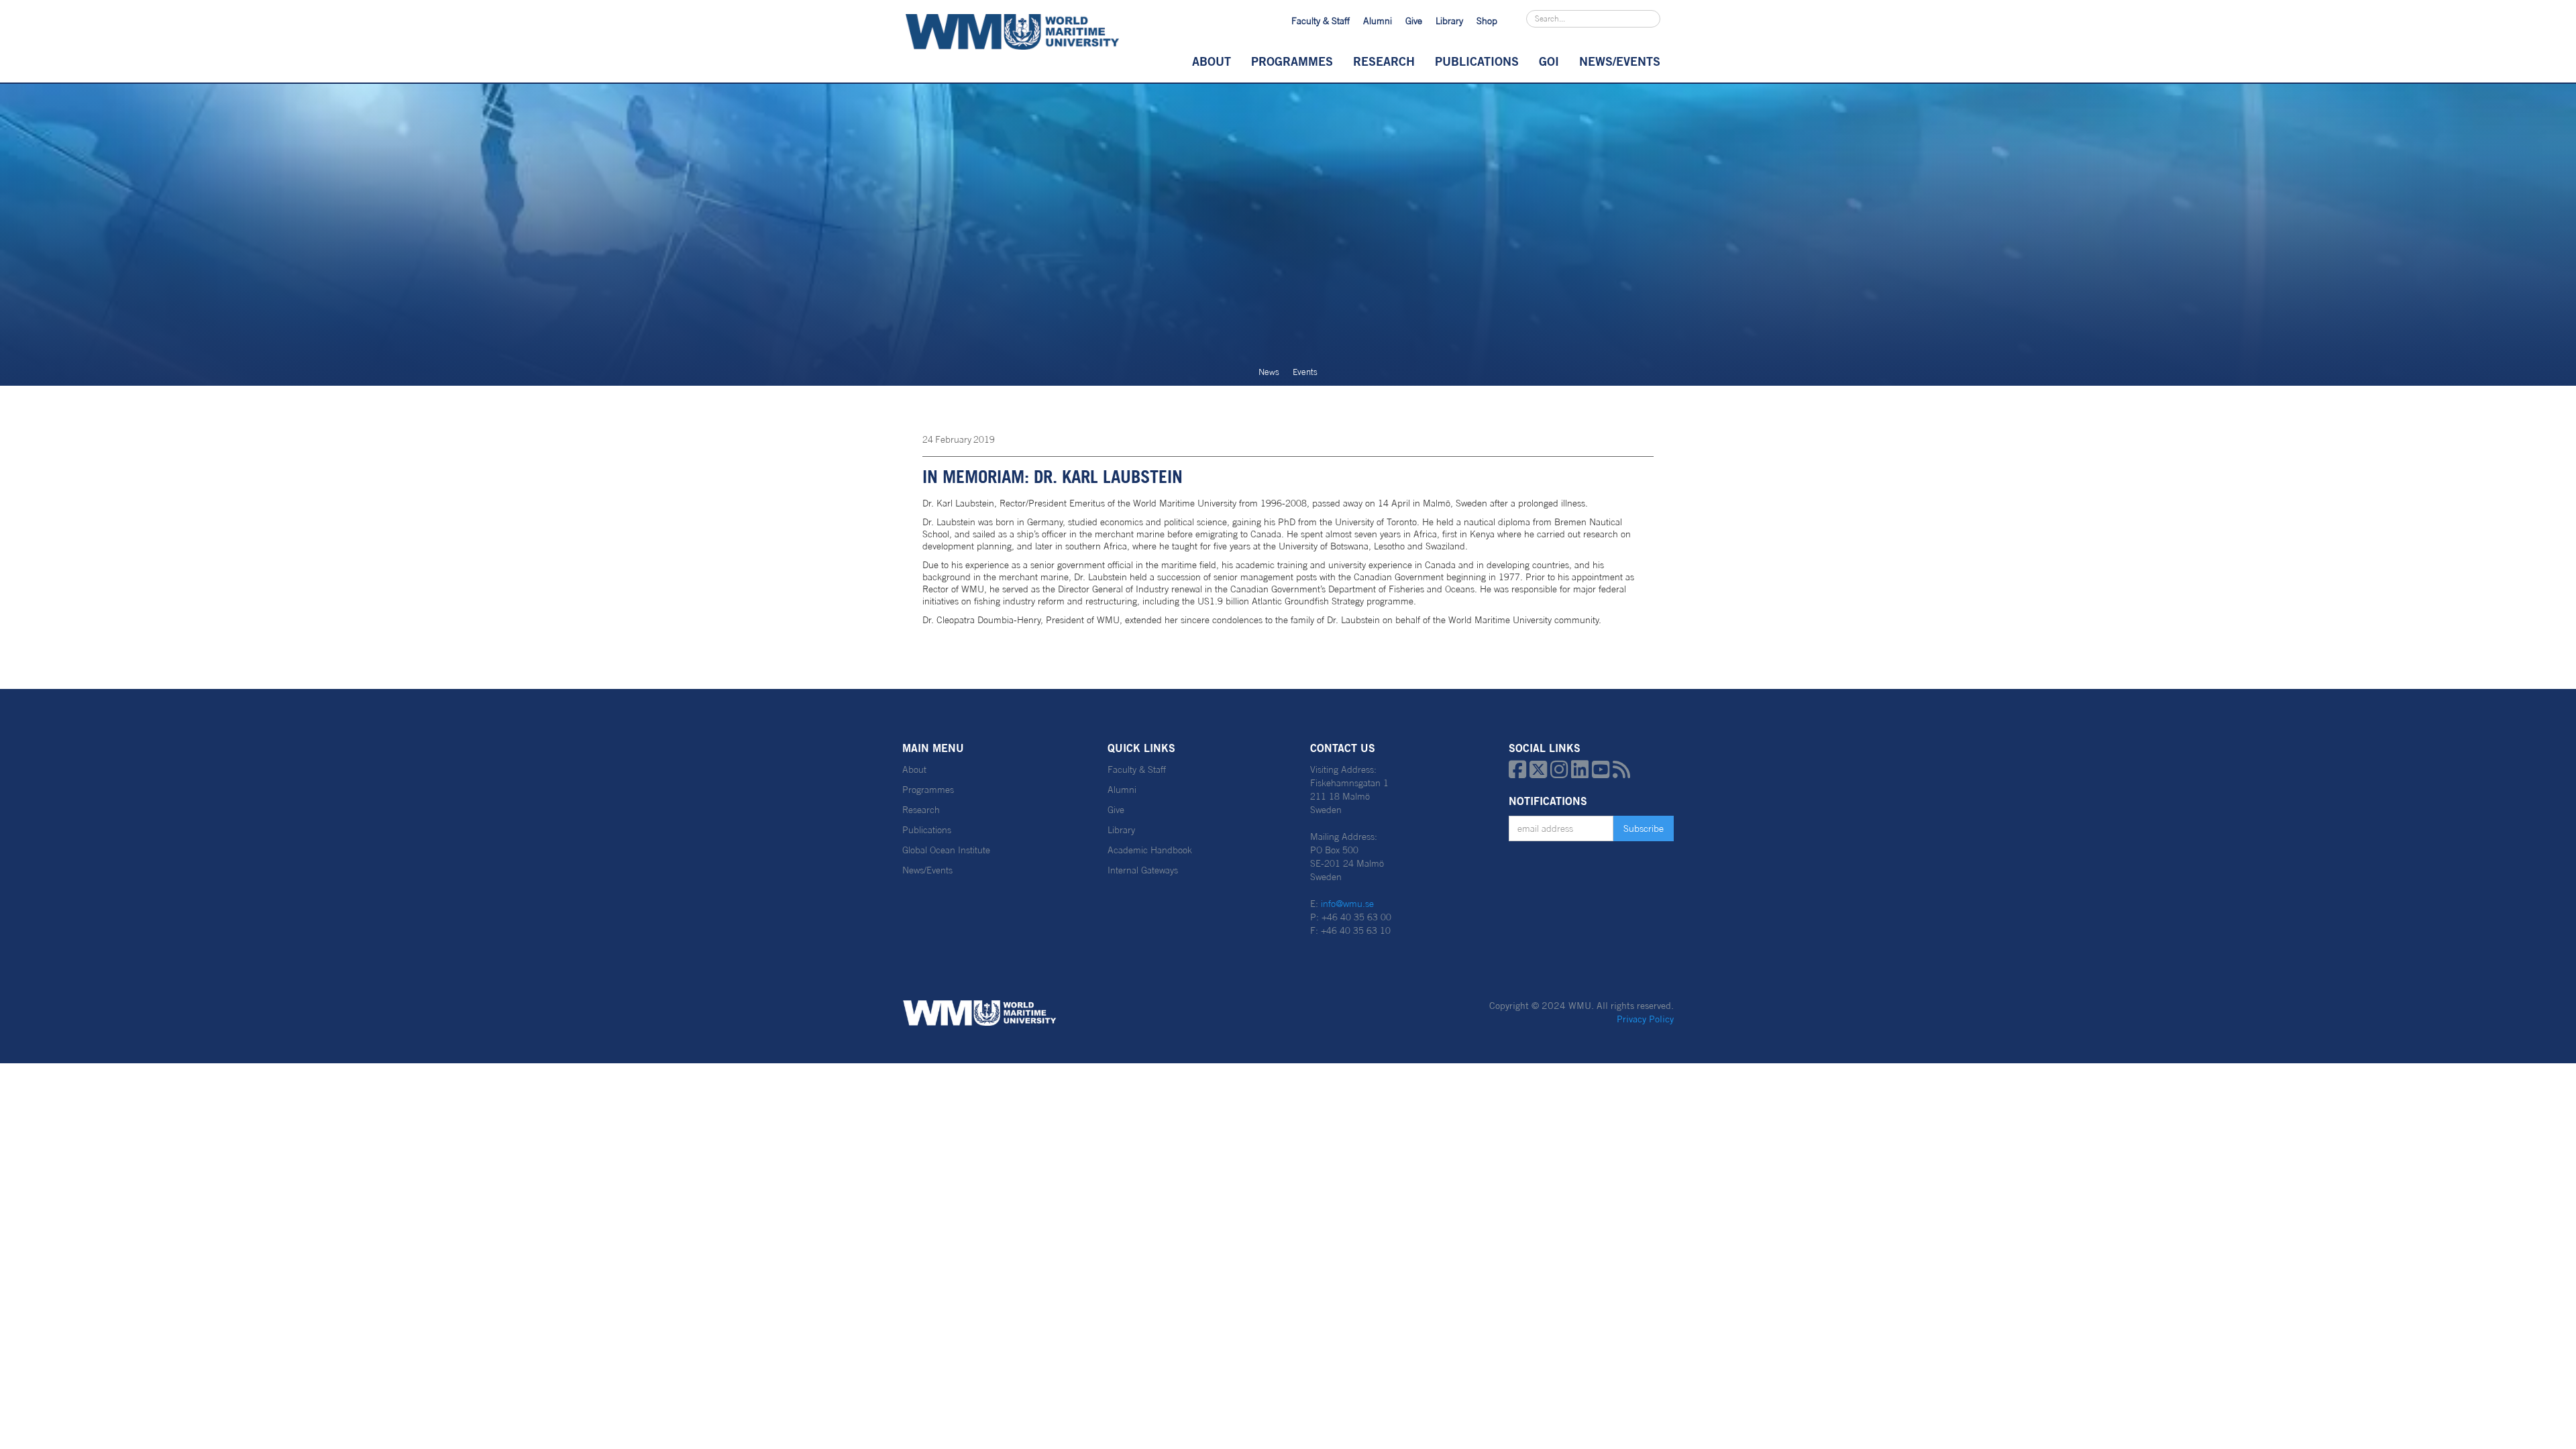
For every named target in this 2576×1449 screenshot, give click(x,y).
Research (1384, 61)
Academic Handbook (1150, 850)
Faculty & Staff (1321, 21)
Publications (1477, 61)
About (1212, 61)
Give (1414, 21)
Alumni (1378, 21)
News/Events (927, 870)
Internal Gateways (1143, 870)
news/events (1620, 61)
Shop (1487, 21)
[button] (1212, 61)
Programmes (1292, 61)
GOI (1549, 61)
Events (1305, 372)
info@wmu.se (1347, 904)
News (1269, 372)
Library (1449, 21)
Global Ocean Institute (946, 850)
